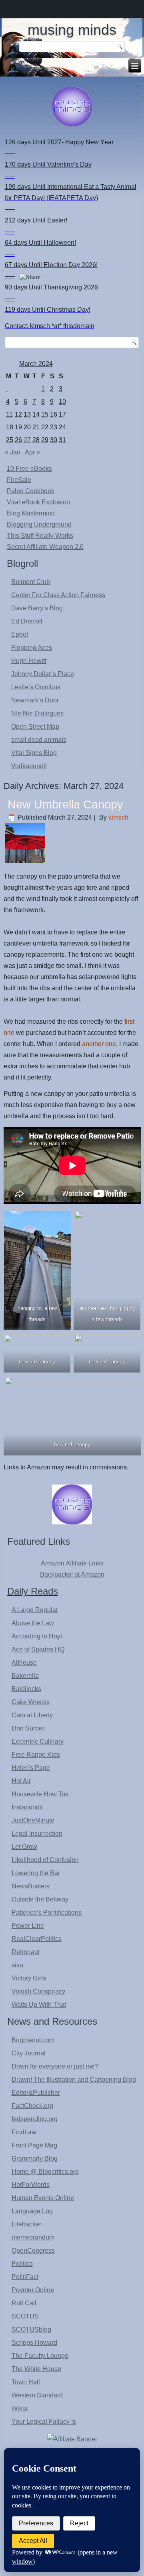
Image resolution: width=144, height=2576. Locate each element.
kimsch (118, 817)
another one (99, 1044)
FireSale (19, 480)
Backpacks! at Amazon (72, 1574)
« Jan (13, 452)
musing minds (72, 30)
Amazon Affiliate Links (72, 1563)
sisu (17, 1965)
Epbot (20, 634)
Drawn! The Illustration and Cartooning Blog (74, 2079)
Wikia (20, 2408)
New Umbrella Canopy (65, 804)
